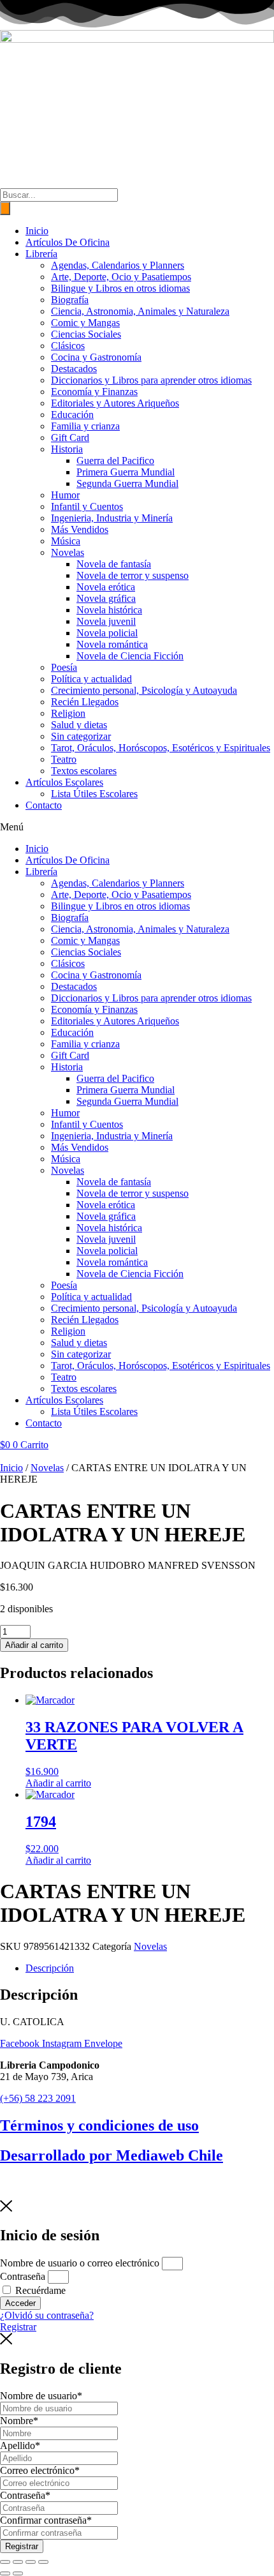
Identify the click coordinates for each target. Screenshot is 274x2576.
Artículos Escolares (64, 782)
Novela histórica (109, 610)
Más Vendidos (80, 529)
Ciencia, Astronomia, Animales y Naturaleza (140, 311)
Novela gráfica (106, 598)
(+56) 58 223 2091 (38, 2098)
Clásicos (68, 346)
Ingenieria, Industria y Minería (112, 518)
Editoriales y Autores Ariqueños (115, 403)
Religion (68, 713)
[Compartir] (31, 2562)
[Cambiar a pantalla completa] (18, 2562)
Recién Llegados (85, 702)
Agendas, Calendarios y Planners (118, 265)
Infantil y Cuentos (87, 506)
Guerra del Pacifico (115, 461)
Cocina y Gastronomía (96, 357)
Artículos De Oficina (68, 242)
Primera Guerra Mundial (126, 472)
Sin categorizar (81, 736)
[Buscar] (5, 208)
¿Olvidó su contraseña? (47, 2315)
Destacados (74, 369)
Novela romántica (112, 644)
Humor (65, 495)
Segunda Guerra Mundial (127, 483)
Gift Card (70, 438)
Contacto (44, 805)
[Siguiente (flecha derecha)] (18, 2573)
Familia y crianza (85, 426)
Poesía (64, 667)
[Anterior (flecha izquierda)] (5, 2573)
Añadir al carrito (34, 1645)
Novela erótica (106, 587)
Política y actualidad (91, 679)
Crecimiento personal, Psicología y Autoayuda (144, 690)
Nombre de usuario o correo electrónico (80, 2263)
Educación (72, 415)
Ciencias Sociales (86, 334)
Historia (67, 449)
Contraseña (23, 2276)
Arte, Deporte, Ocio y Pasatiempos (121, 277)
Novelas (68, 552)
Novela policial (107, 633)
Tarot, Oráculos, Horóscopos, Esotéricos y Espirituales (161, 748)
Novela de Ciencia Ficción (130, 656)
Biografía (70, 300)
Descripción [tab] (50, 1968)
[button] (137, 827)
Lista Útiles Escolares (94, 794)
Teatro (64, 759)
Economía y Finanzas (94, 392)
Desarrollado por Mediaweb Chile (112, 2155)
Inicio (37, 231)
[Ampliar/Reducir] (5, 2562)
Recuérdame (39, 2290)
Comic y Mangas (85, 323)
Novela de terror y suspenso (133, 575)
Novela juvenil (106, 621)
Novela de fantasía (114, 564)
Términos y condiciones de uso (99, 2125)
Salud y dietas (79, 725)
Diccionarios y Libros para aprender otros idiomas (151, 380)
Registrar (22, 2546)
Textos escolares (84, 771)
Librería (41, 254)
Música (66, 541)
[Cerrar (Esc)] (43, 2562)
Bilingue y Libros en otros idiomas (120, 288)
